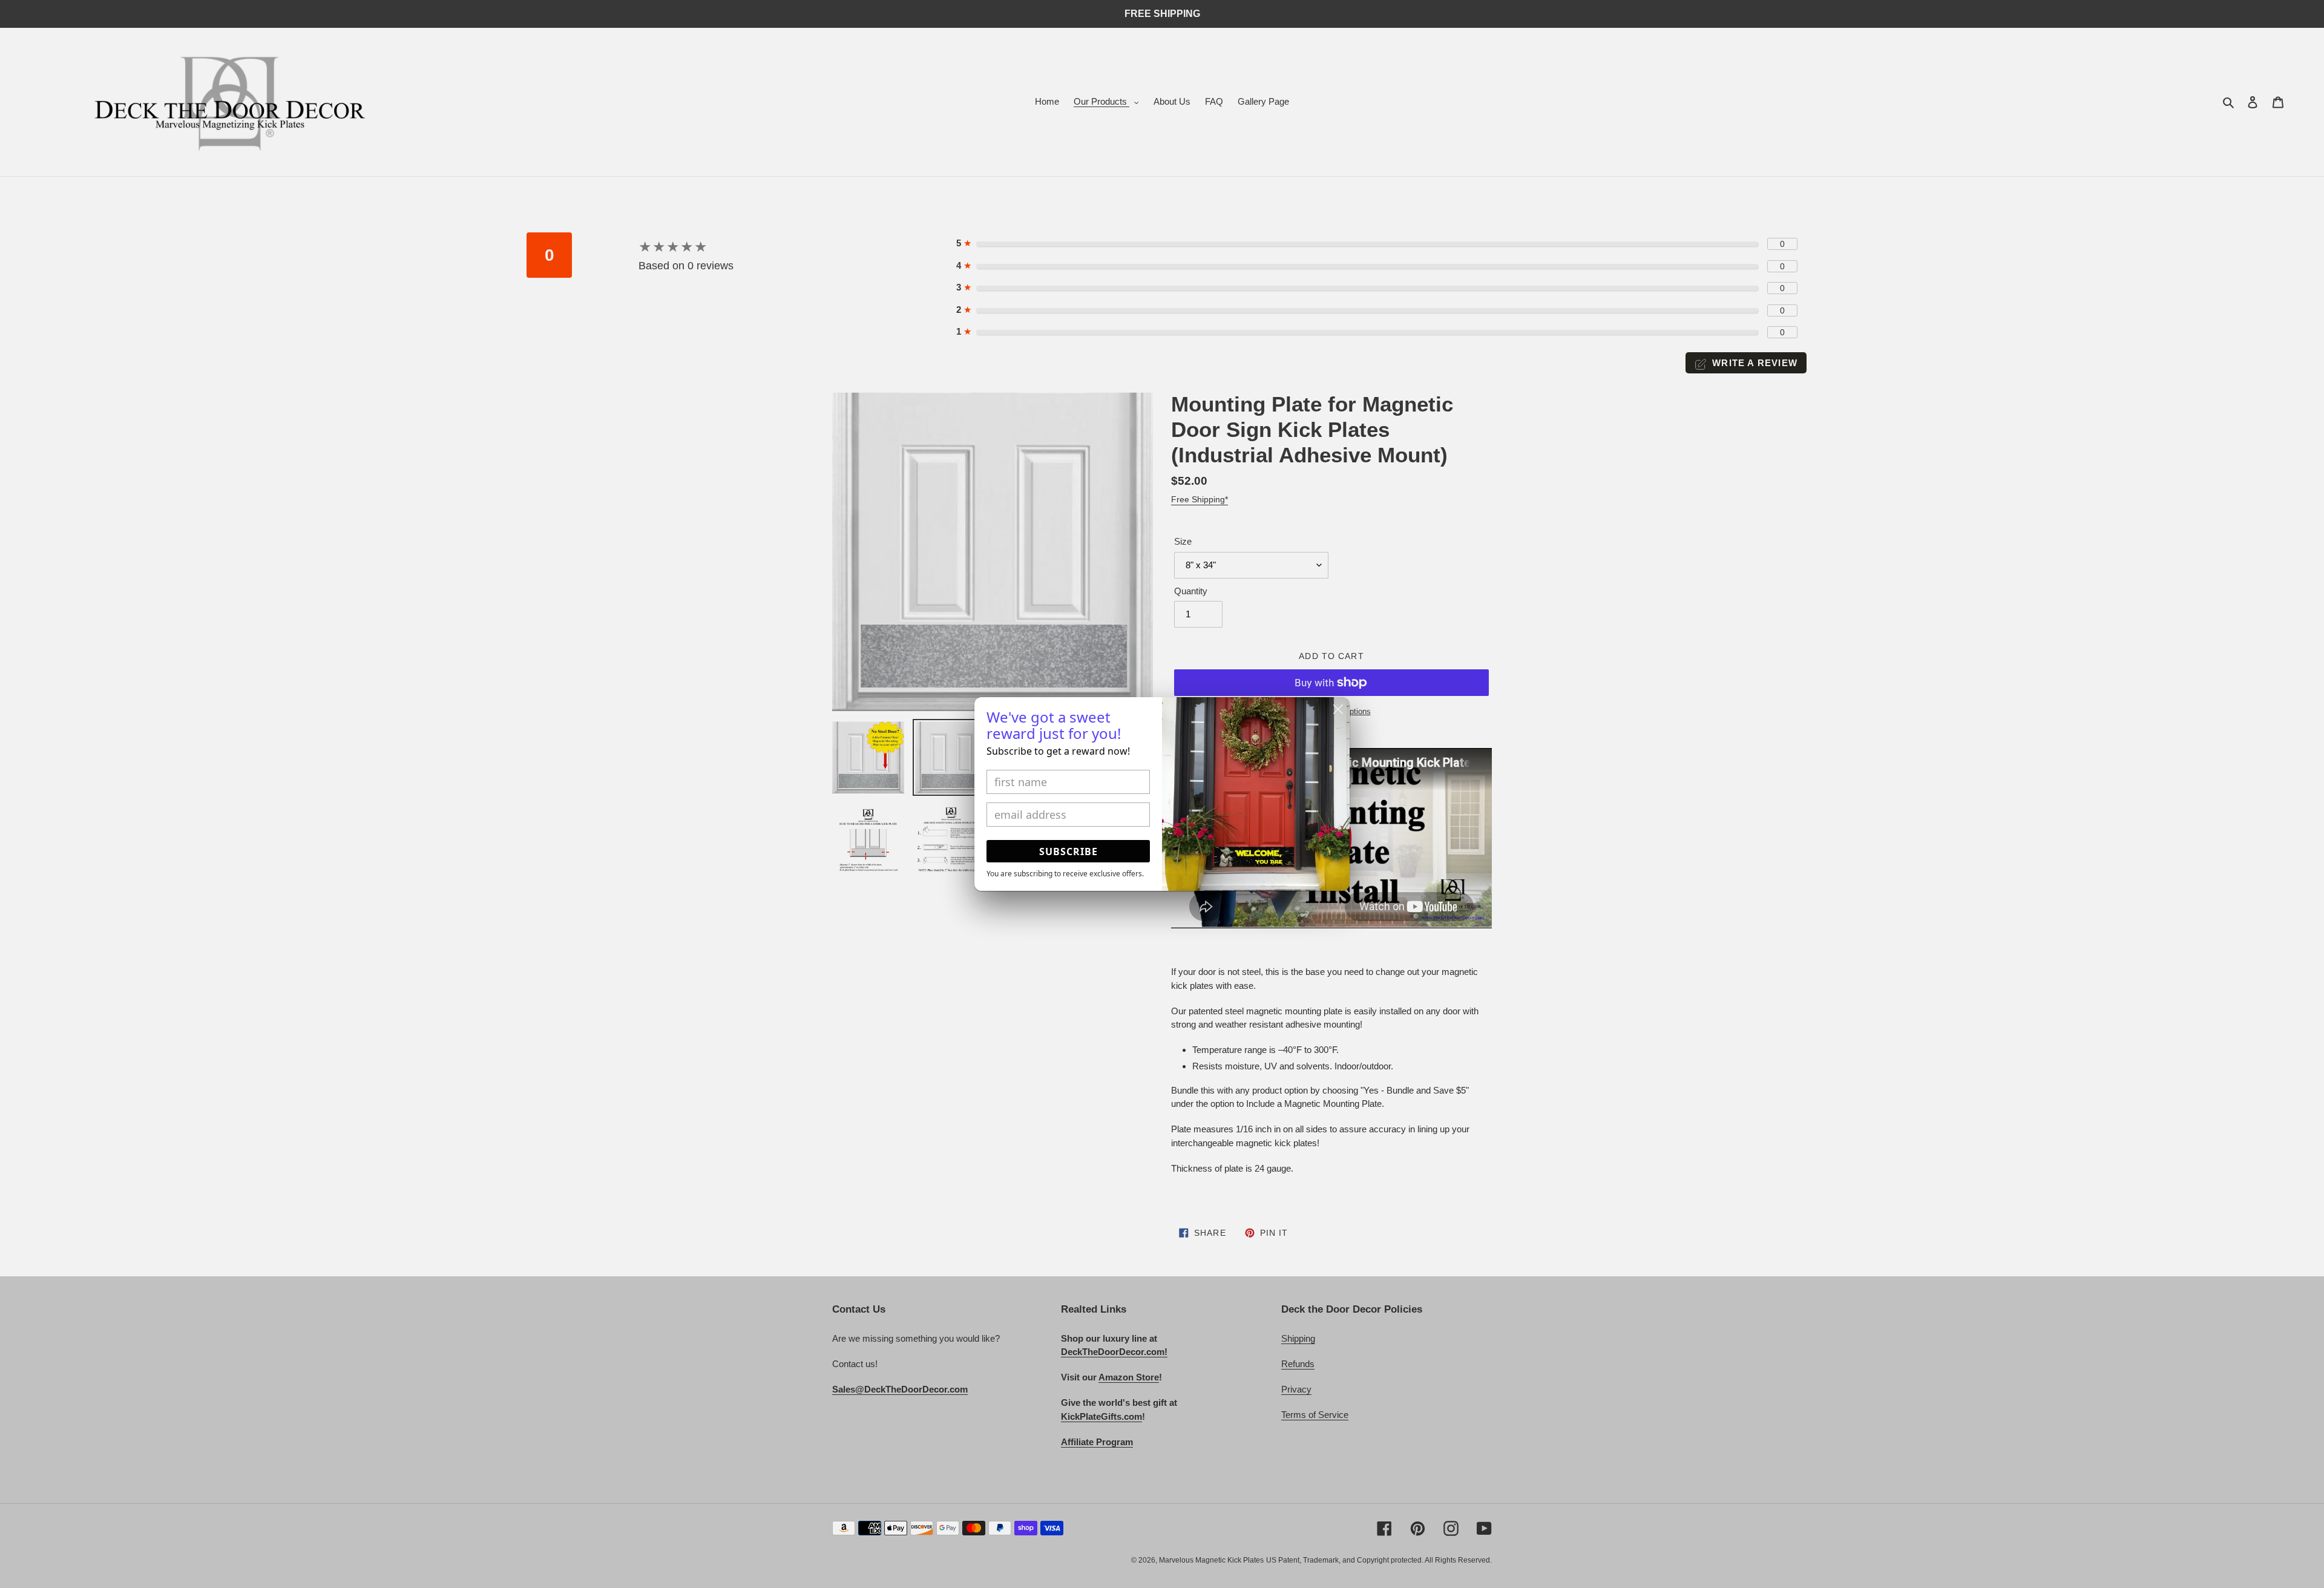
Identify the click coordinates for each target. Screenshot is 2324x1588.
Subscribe (1068, 851)
